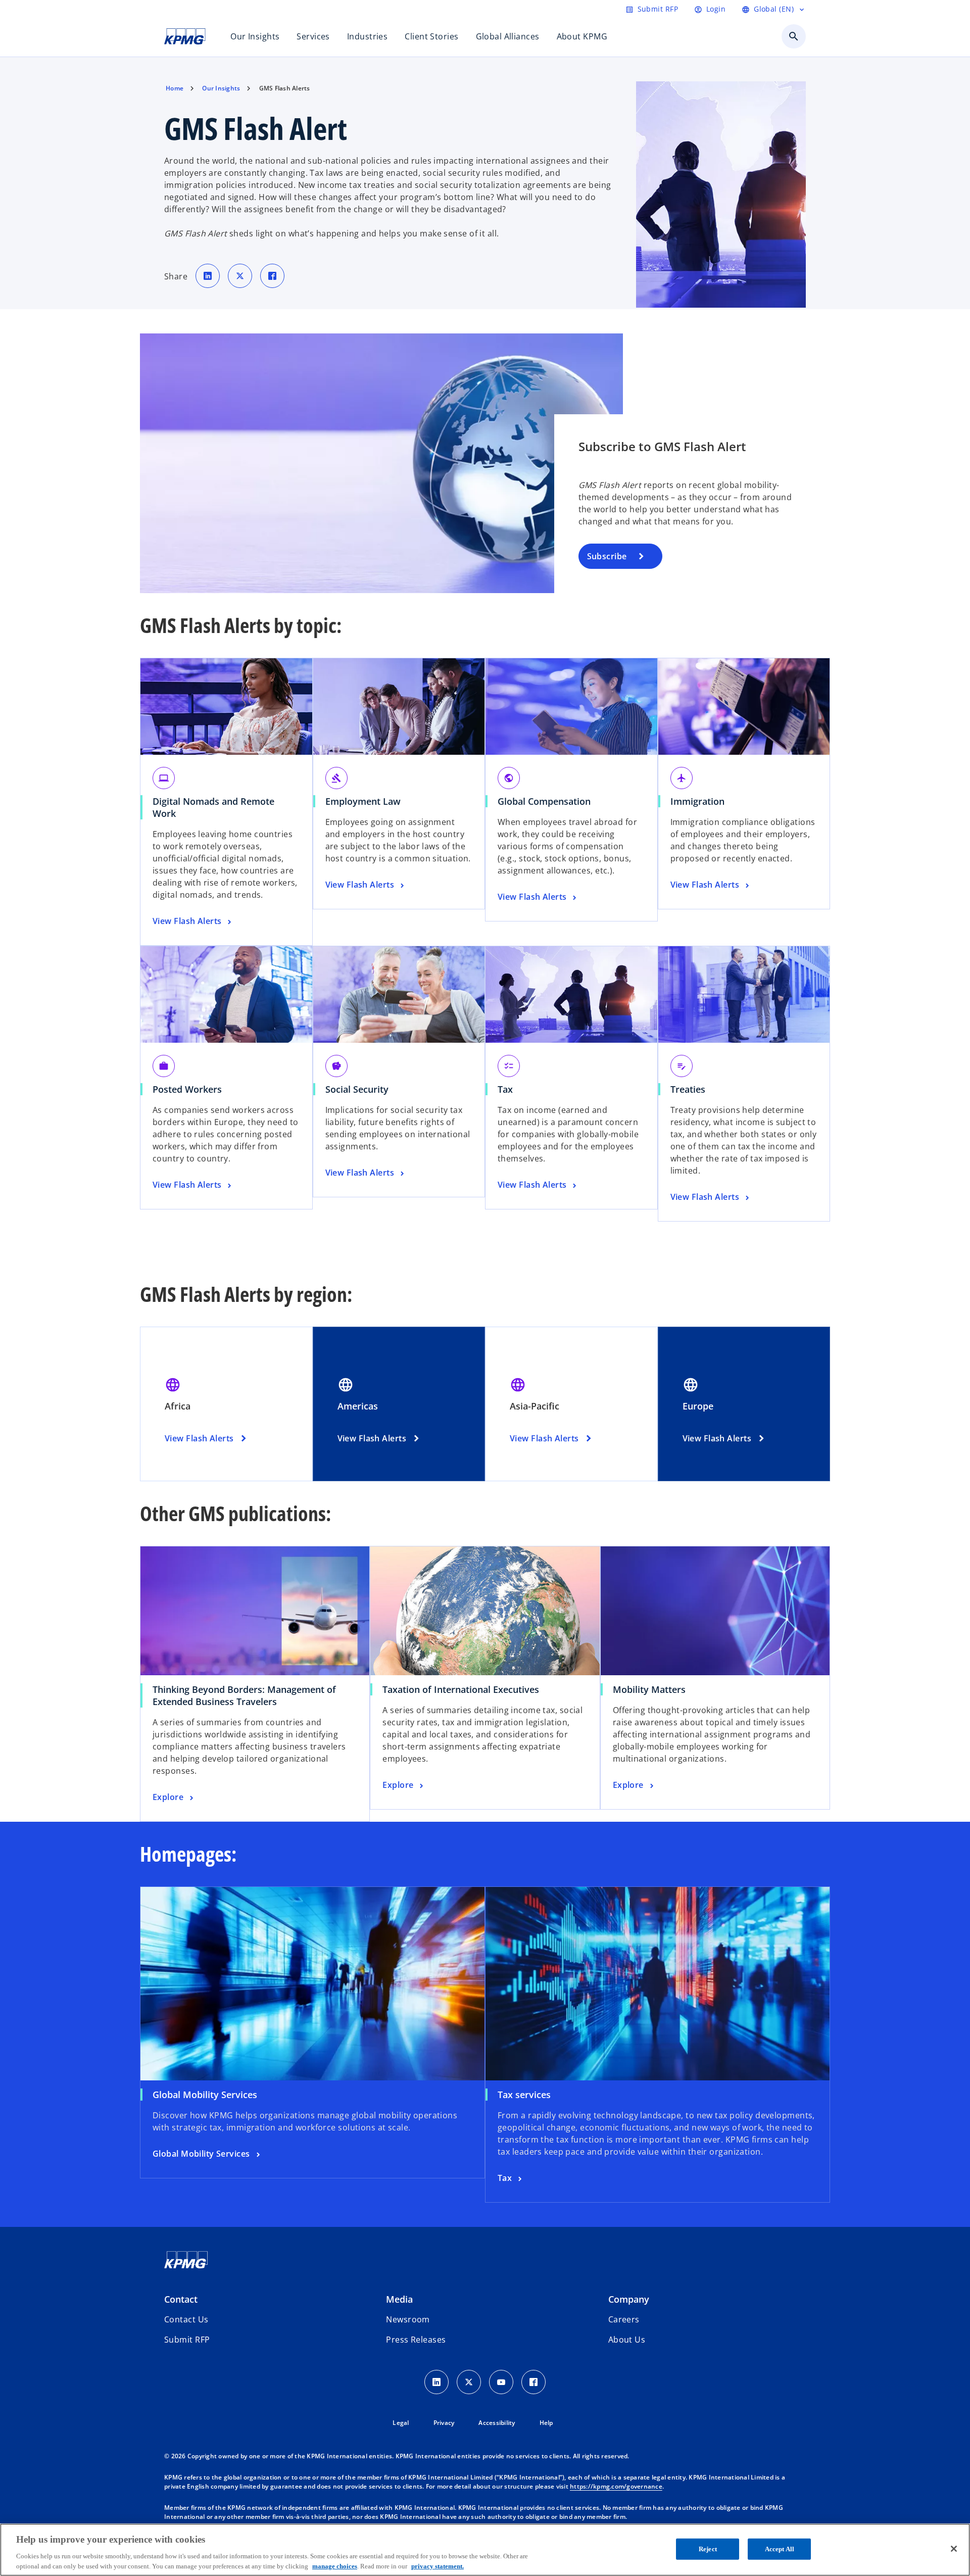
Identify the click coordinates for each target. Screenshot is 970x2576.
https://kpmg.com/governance (616, 2486)
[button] (187, 2340)
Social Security (357, 1089)
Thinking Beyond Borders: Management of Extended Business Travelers (244, 1695)
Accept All (780, 2549)
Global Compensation (544, 801)
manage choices (335, 2566)
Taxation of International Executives (464, 1689)
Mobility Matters (653, 1689)
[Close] (954, 2549)
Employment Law (363, 801)
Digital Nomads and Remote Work (213, 807)
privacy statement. (438, 2566)
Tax (505, 1089)
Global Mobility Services (205, 2095)
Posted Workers (187, 1089)
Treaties (688, 1089)
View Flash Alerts (199, 1438)
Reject (708, 2549)
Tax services (524, 2095)
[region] (485, 2550)
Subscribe (607, 556)
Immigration (697, 801)
